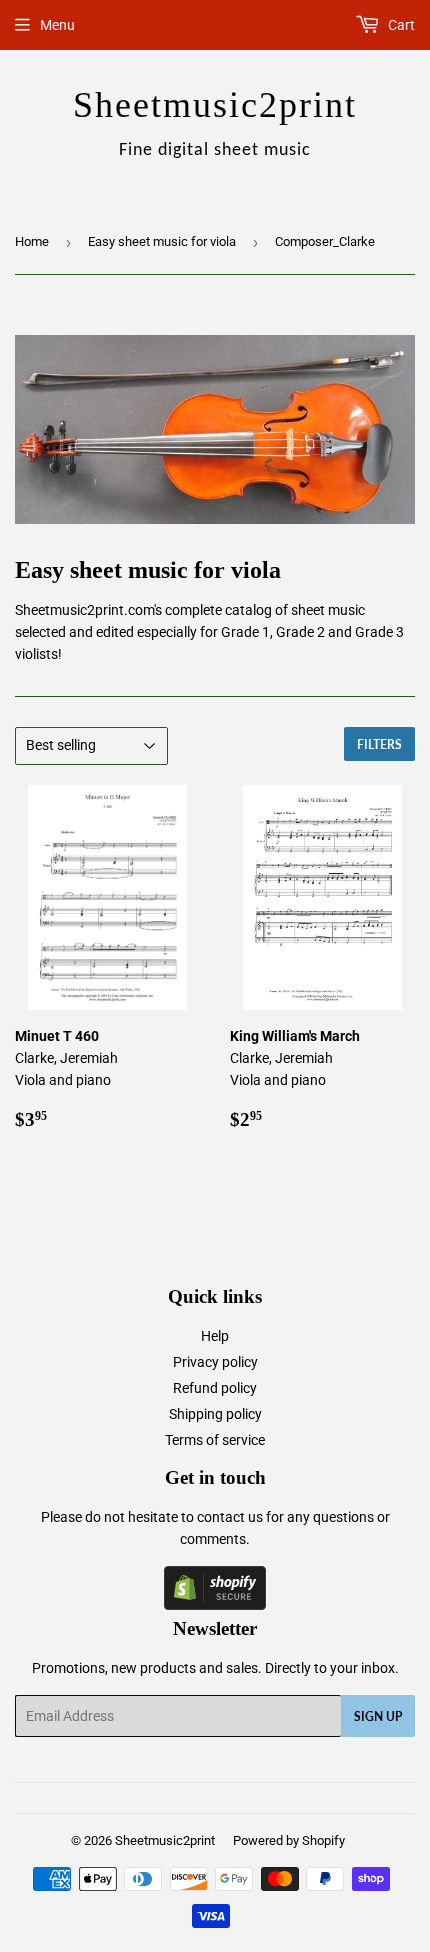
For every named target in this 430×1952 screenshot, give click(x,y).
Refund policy (215, 1388)
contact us (230, 1517)
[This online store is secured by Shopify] (215, 1605)
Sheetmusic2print (165, 1840)
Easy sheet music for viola (162, 241)
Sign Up (378, 1716)
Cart (400, 25)
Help (215, 1336)
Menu (57, 25)
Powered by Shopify (289, 1840)
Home (32, 241)
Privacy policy (215, 1362)
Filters (379, 744)
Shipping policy (215, 1414)
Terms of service (215, 1440)
